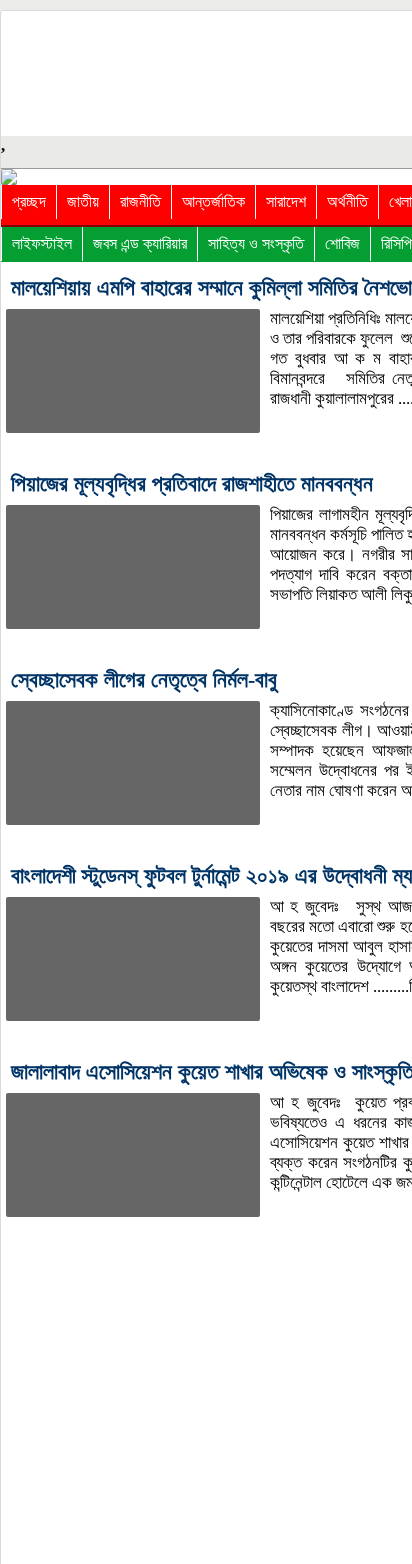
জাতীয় (83, 201)
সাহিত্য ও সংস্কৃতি (256, 243)
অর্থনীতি (347, 201)
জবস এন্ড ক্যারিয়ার (140, 243)
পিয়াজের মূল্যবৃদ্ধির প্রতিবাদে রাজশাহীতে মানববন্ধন (192, 483)
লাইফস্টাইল (42, 243)
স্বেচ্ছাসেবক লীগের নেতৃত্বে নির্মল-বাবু (144, 679)
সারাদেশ (286, 201)
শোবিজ (342, 243)
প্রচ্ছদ (29, 201)
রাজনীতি (140, 201)
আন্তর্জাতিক (213, 201)
